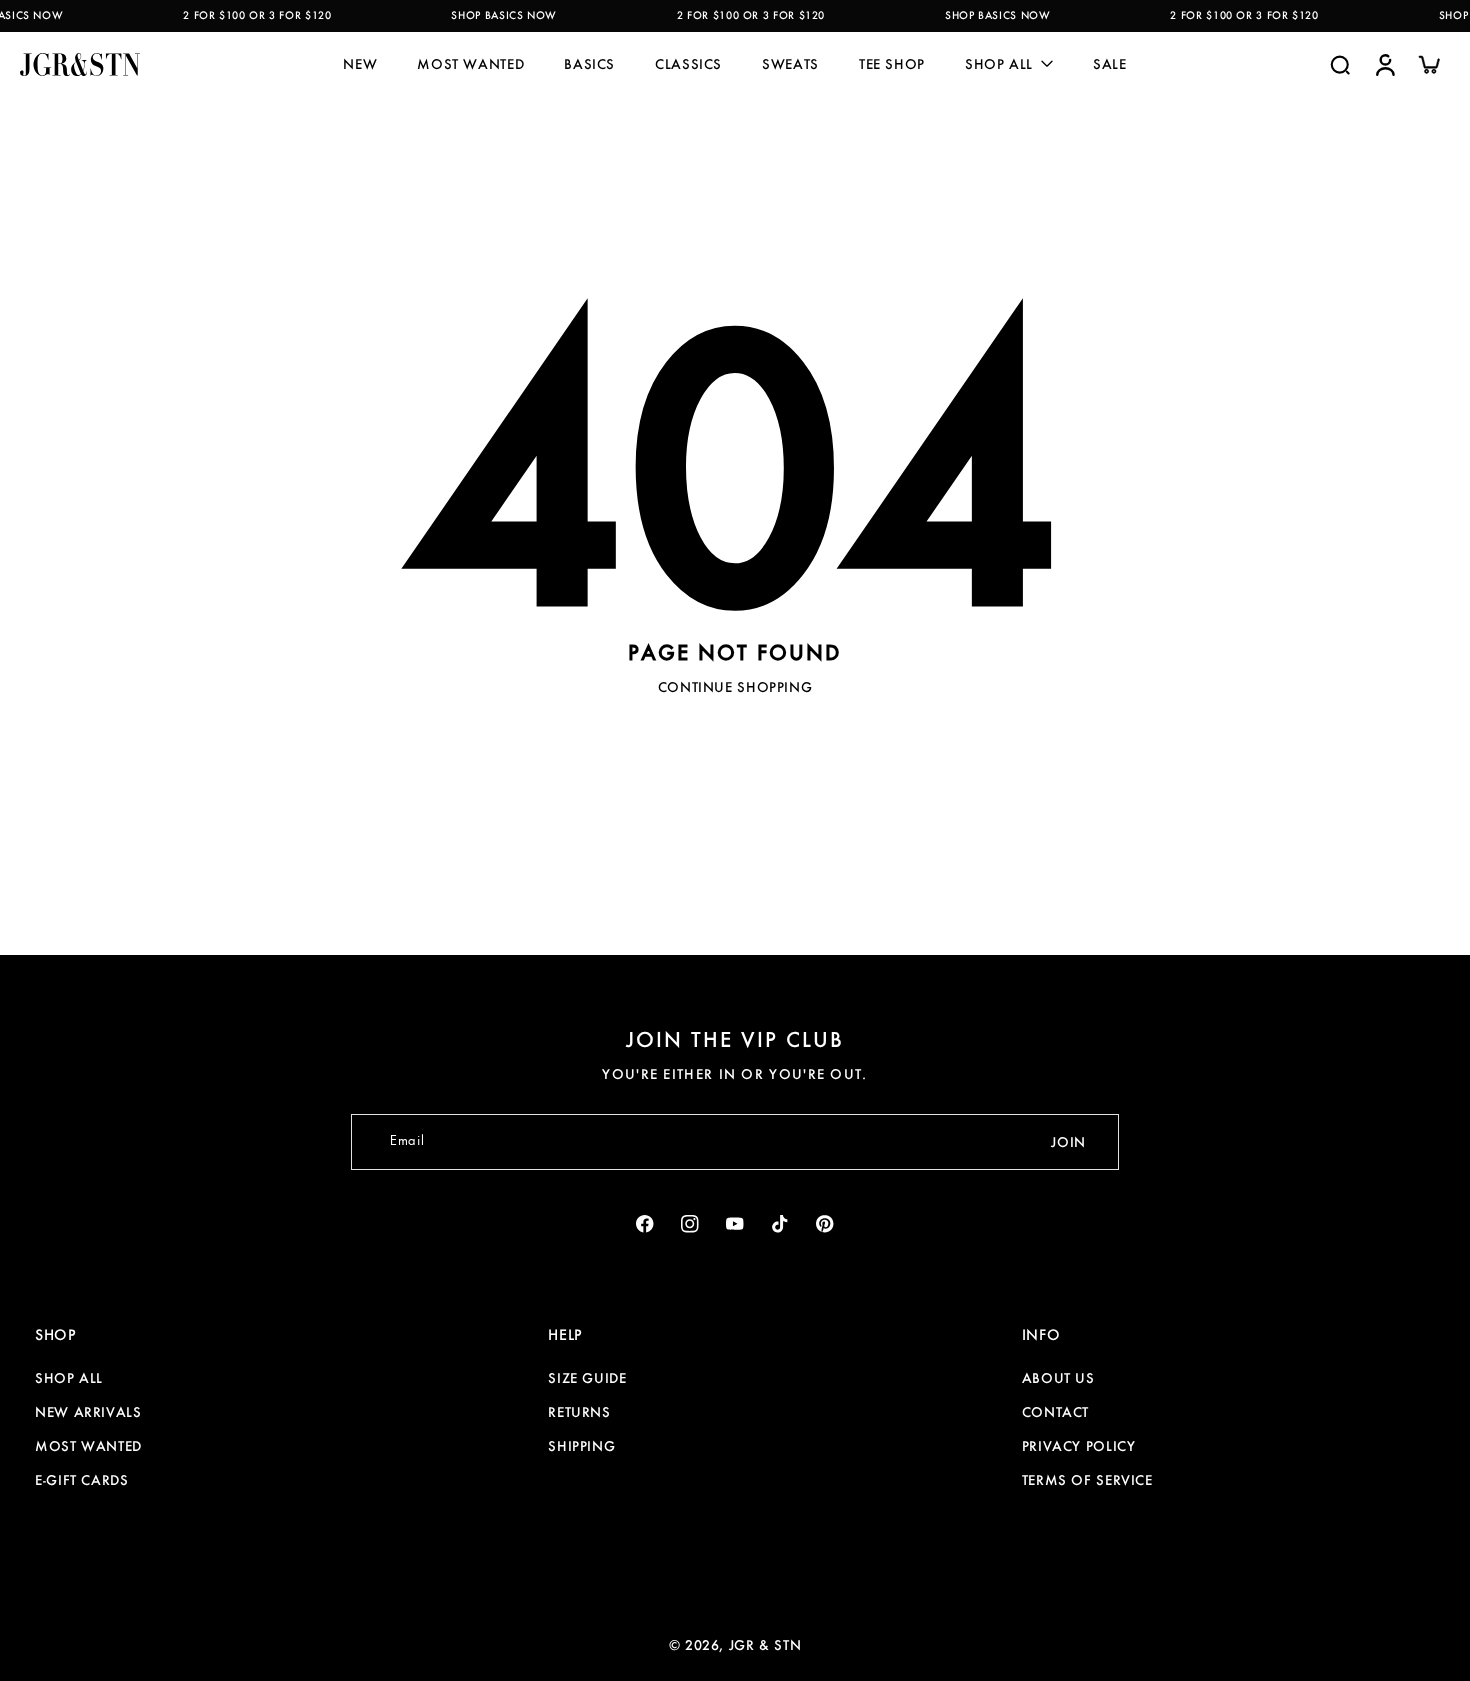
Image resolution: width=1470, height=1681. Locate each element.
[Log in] (1384, 64)
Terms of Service (1087, 1480)
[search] (1340, 64)
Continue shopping (735, 687)
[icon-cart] (1428, 64)
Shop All (69, 1378)
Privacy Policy (1079, 1446)
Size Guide (587, 1378)
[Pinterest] (825, 1224)
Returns (579, 1412)
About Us (1058, 1378)
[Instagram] (690, 1224)
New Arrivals (88, 1412)
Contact (1055, 1412)
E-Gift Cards (82, 1480)
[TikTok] (780, 1224)
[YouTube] (735, 1224)
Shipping (581, 1446)
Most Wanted (88, 1446)
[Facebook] (645, 1224)
